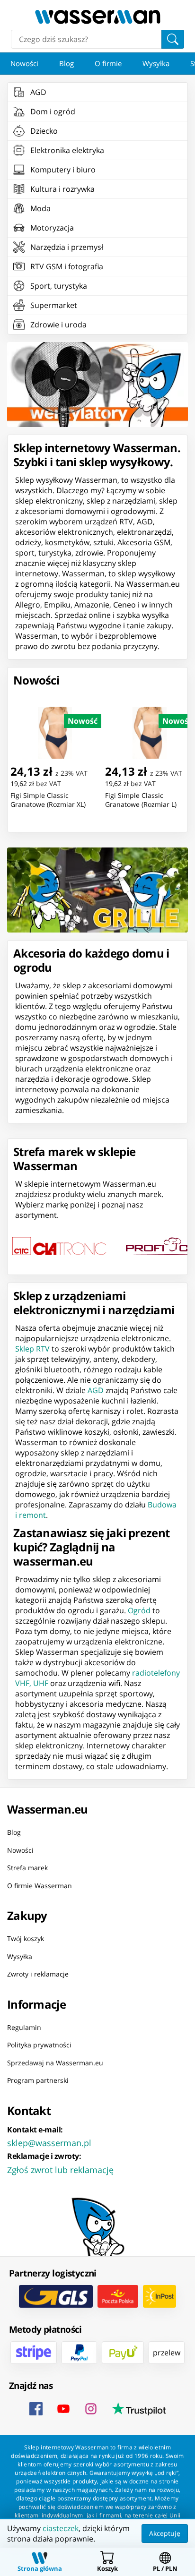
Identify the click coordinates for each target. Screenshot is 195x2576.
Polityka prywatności (39, 2045)
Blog (66, 63)
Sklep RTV (32, 1349)
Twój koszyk (26, 1938)
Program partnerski (38, 2080)
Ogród (139, 1610)
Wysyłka (156, 63)
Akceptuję (165, 2533)
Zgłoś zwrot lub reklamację (60, 2169)
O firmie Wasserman (40, 1885)
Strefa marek (27, 1868)
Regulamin (24, 2027)
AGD (96, 1390)
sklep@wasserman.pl (49, 2142)
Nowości (24, 63)
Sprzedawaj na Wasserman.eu (55, 2062)
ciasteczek (61, 2528)
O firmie (108, 63)
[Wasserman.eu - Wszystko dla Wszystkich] (97, 17)
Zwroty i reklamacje (38, 1974)
